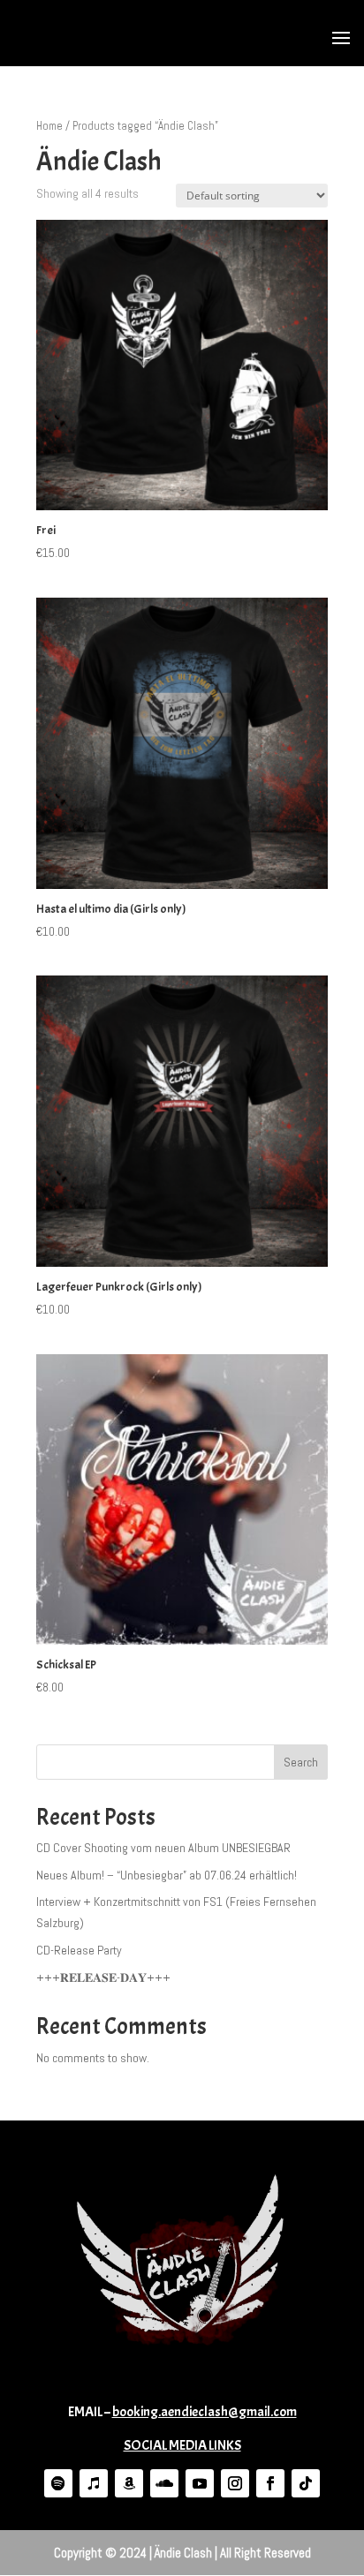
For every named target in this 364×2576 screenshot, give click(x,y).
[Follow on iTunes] (94, 2483)
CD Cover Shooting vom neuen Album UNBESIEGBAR (163, 1848)
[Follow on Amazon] (129, 2483)
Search (301, 1762)
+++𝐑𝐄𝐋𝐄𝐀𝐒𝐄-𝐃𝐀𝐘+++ (103, 1977)
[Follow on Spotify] (58, 2483)
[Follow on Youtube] (200, 2483)
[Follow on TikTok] (306, 2483)
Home (49, 126)
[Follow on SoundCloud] (164, 2483)
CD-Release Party (79, 1950)
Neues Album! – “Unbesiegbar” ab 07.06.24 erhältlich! (167, 1875)
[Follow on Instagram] (235, 2483)
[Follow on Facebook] (270, 2483)
